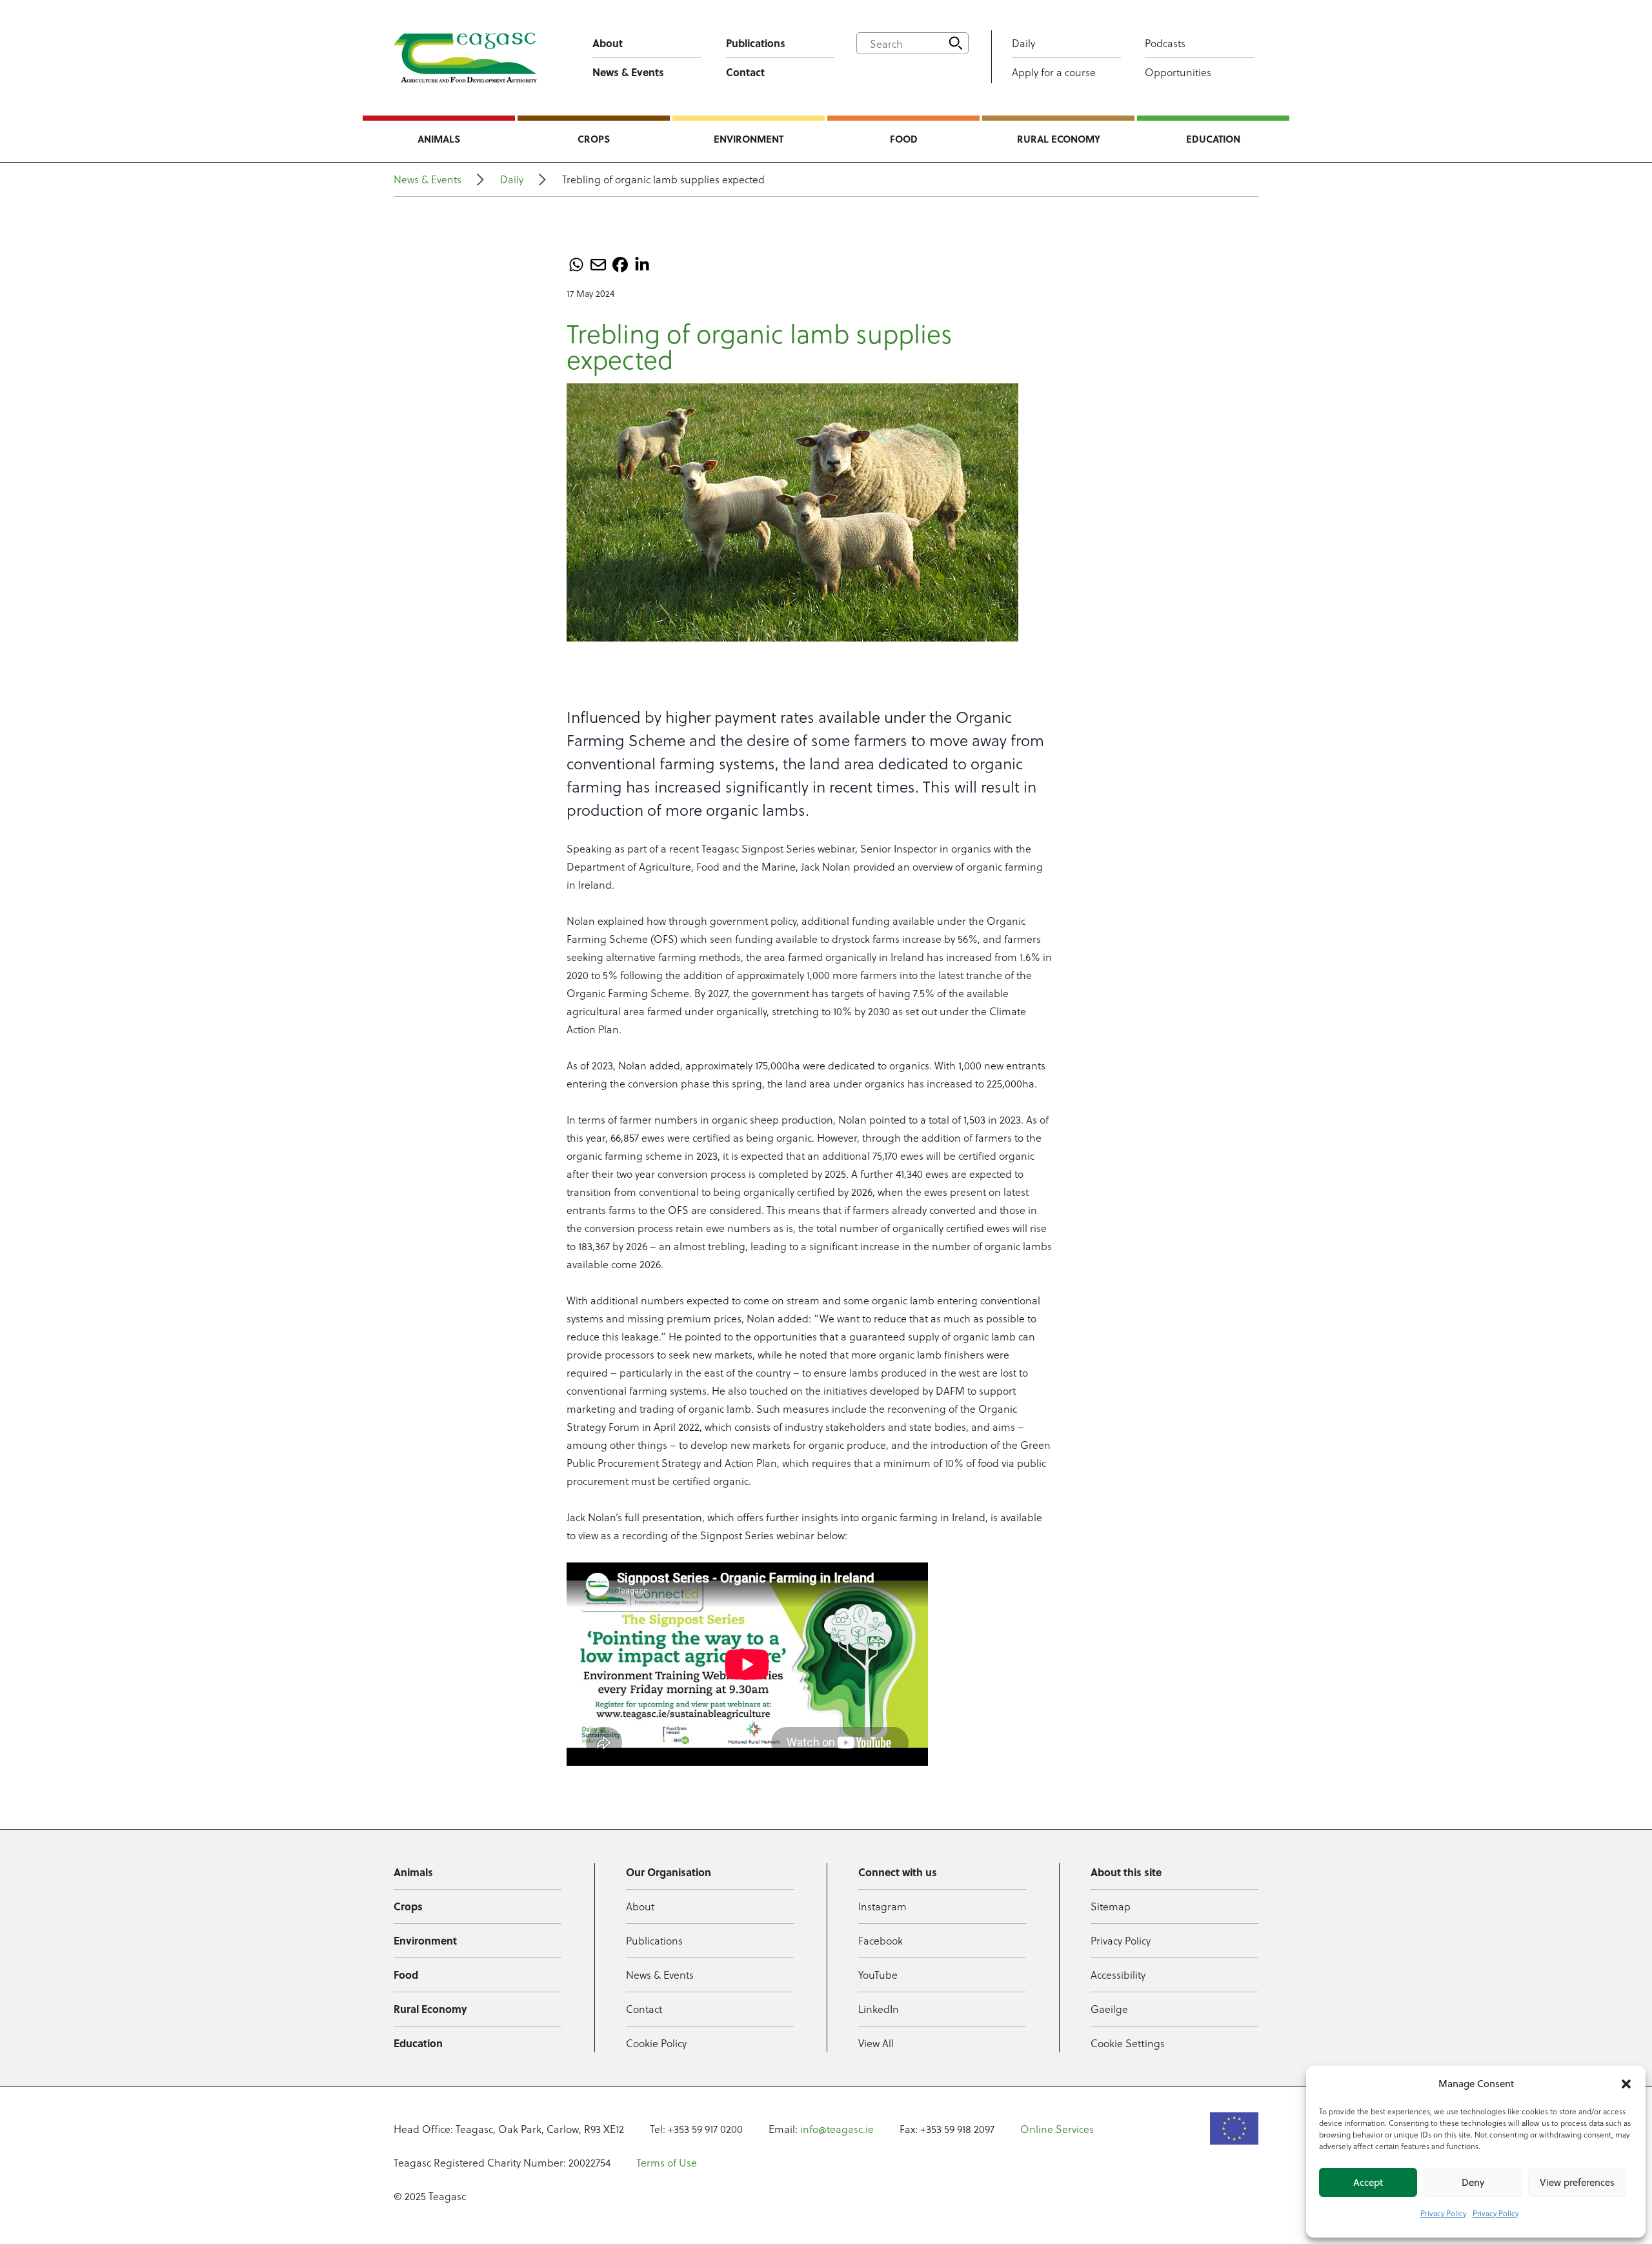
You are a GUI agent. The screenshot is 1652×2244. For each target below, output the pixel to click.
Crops (594, 139)
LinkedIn (879, 2009)
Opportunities (1178, 72)
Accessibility (1118, 1975)
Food (904, 139)
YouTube (878, 1975)
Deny (1473, 2182)
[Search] (956, 43)
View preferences (1577, 2182)
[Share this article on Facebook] (620, 265)
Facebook (881, 1940)
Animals (439, 139)
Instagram (882, 1906)
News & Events (628, 72)
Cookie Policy (656, 2043)
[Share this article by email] (598, 265)
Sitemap (1111, 1906)
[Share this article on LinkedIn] (642, 265)
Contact (745, 72)
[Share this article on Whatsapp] (576, 265)
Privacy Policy (1443, 2213)
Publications (756, 43)
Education (1213, 139)
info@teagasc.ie (837, 2129)
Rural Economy (1059, 139)
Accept (1368, 2182)
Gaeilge (1109, 2009)
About (608, 43)
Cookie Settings (1128, 2043)
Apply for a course (1054, 72)
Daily (1023, 43)
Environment (749, 139)
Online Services (1057, 2129)
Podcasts (1165, 43)
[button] (1626, 2084)
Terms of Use (667, 2162)
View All (876, 2043)
